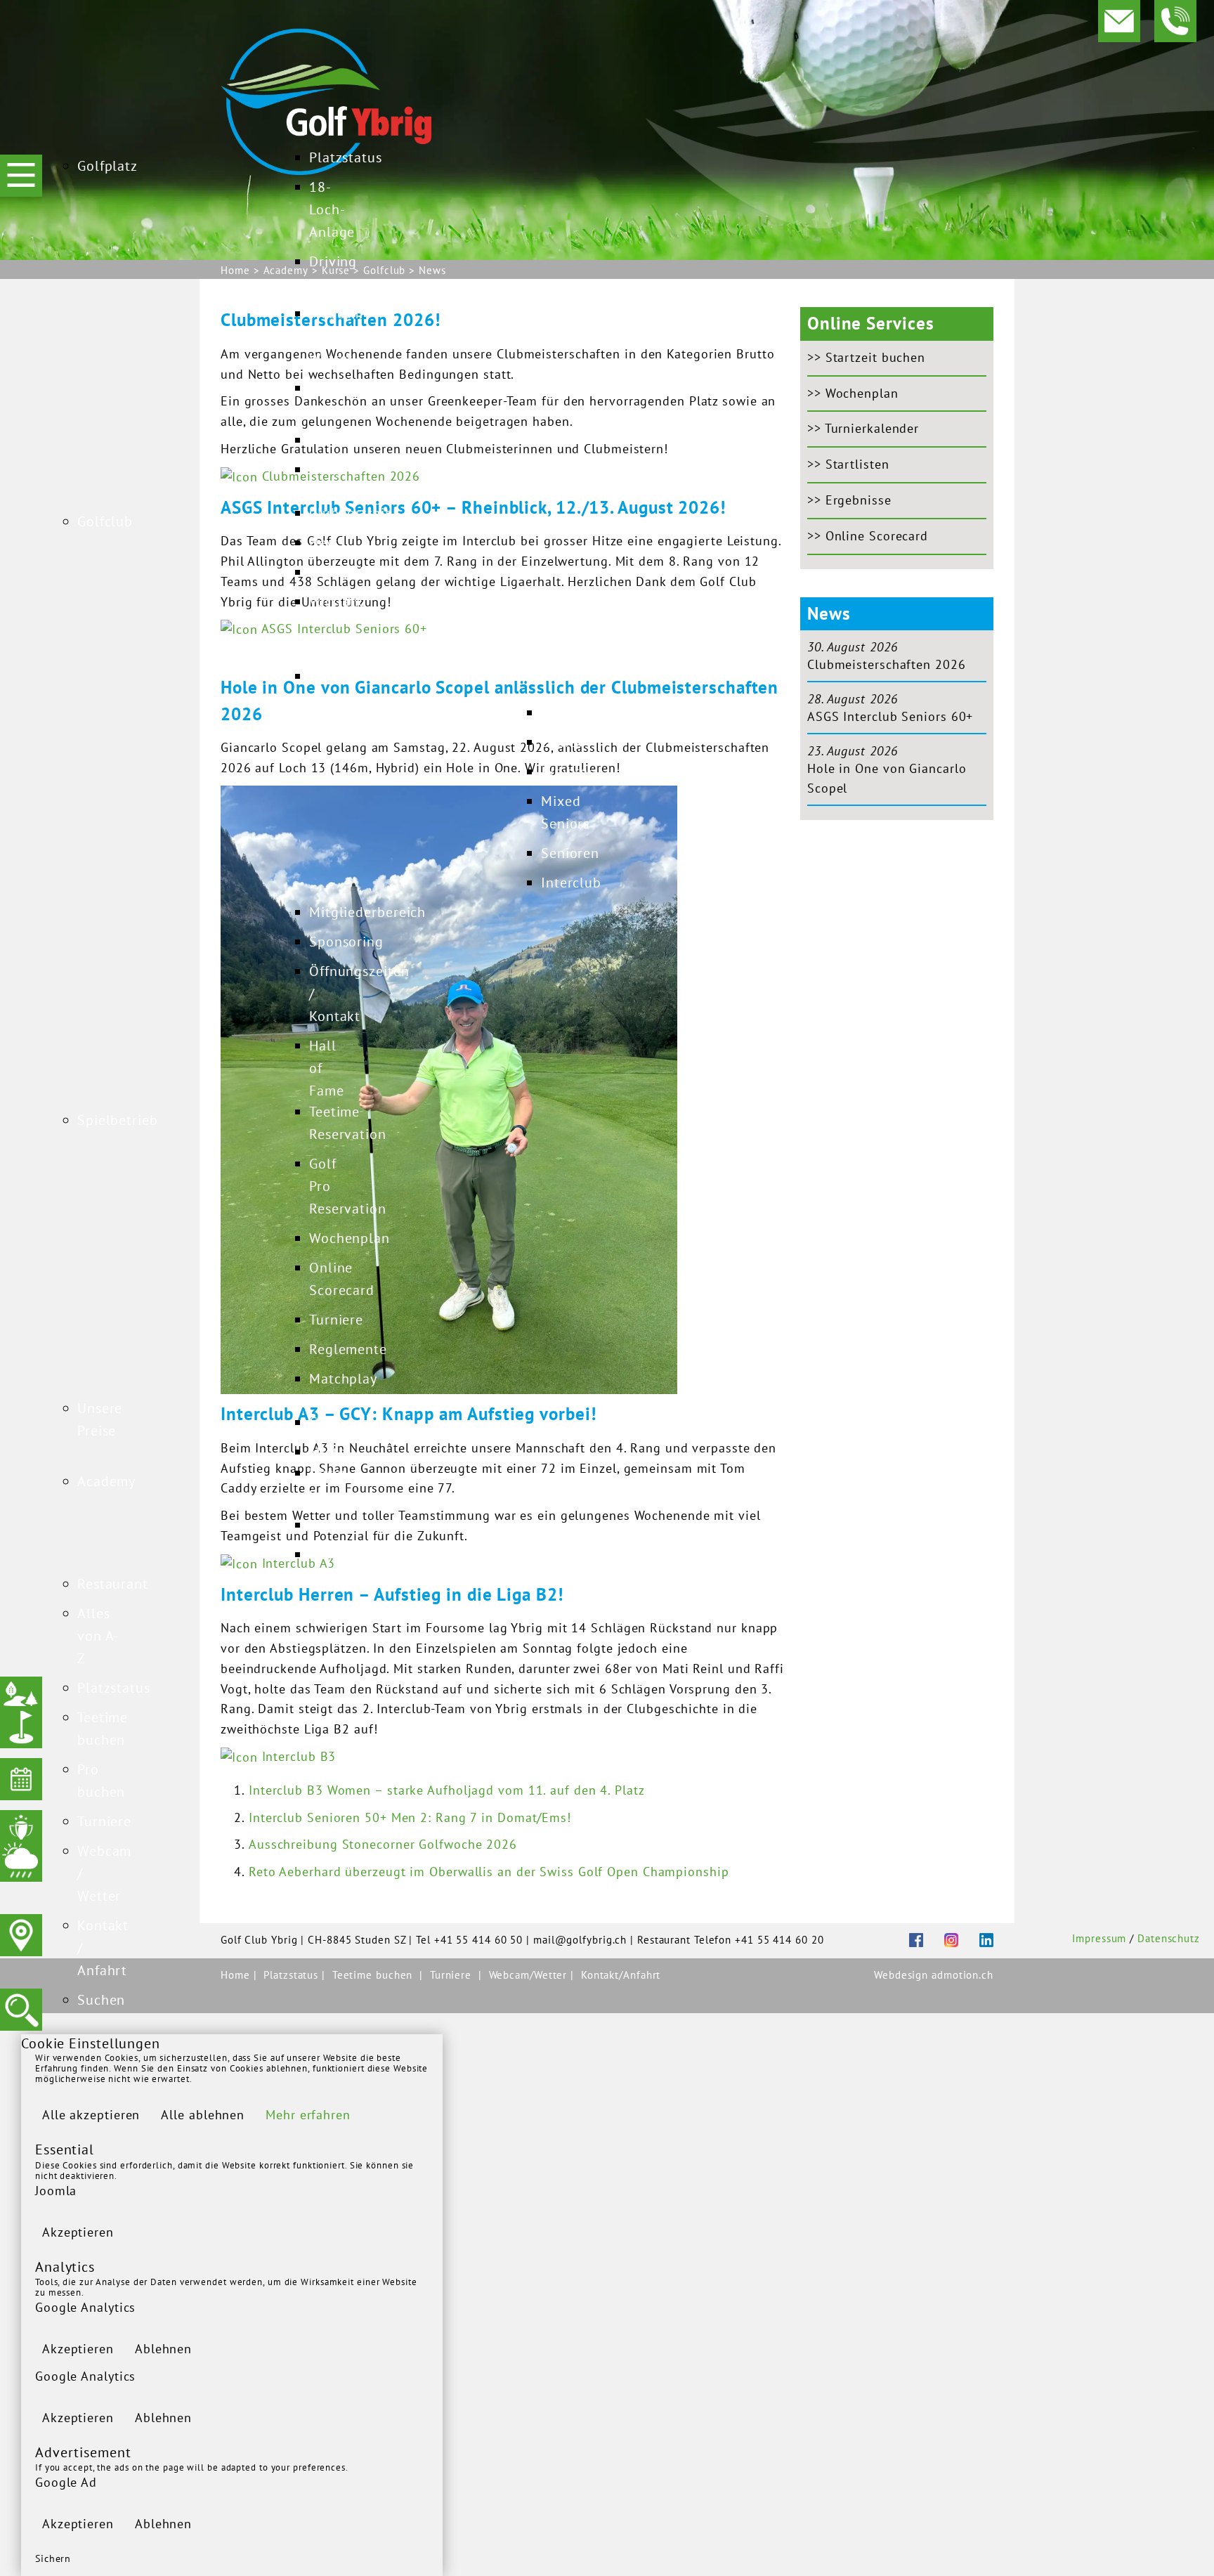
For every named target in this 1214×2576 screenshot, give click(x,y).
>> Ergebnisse (849, 500)
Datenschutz (1169, 1938)
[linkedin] (976, 1939)
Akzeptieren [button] (78, 2232)
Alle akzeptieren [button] (91, 2115)
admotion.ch (962, 1975)
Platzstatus (293, 1975)
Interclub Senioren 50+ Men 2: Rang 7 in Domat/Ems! (410, 1817)
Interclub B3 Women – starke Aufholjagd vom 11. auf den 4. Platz (447, 1790)
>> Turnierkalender (863, 428)
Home (237, 1975)
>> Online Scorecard (868, 536)
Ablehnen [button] (163, 2349)
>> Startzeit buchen (866, 357)
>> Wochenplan (853, 393)
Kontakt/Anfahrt (621, 1975)
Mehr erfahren (308, 2115)
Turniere (451, 1975)
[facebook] (906, 1939)
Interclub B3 (297, 1756)
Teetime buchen (373, 1975)
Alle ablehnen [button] (203, 2115)
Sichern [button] (53, 2558)
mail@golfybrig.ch (580, 1940)
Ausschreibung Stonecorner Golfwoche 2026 (383, 1844)
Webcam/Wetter (530, 1975)
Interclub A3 (296, 1563)
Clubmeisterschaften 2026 (887, 664)
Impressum (1099, 1938)
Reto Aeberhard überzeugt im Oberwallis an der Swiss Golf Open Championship (489, 1872)
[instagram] (941, 1939)
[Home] (326, 100)
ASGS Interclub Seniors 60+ (890, 716)
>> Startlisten (848, 464)
